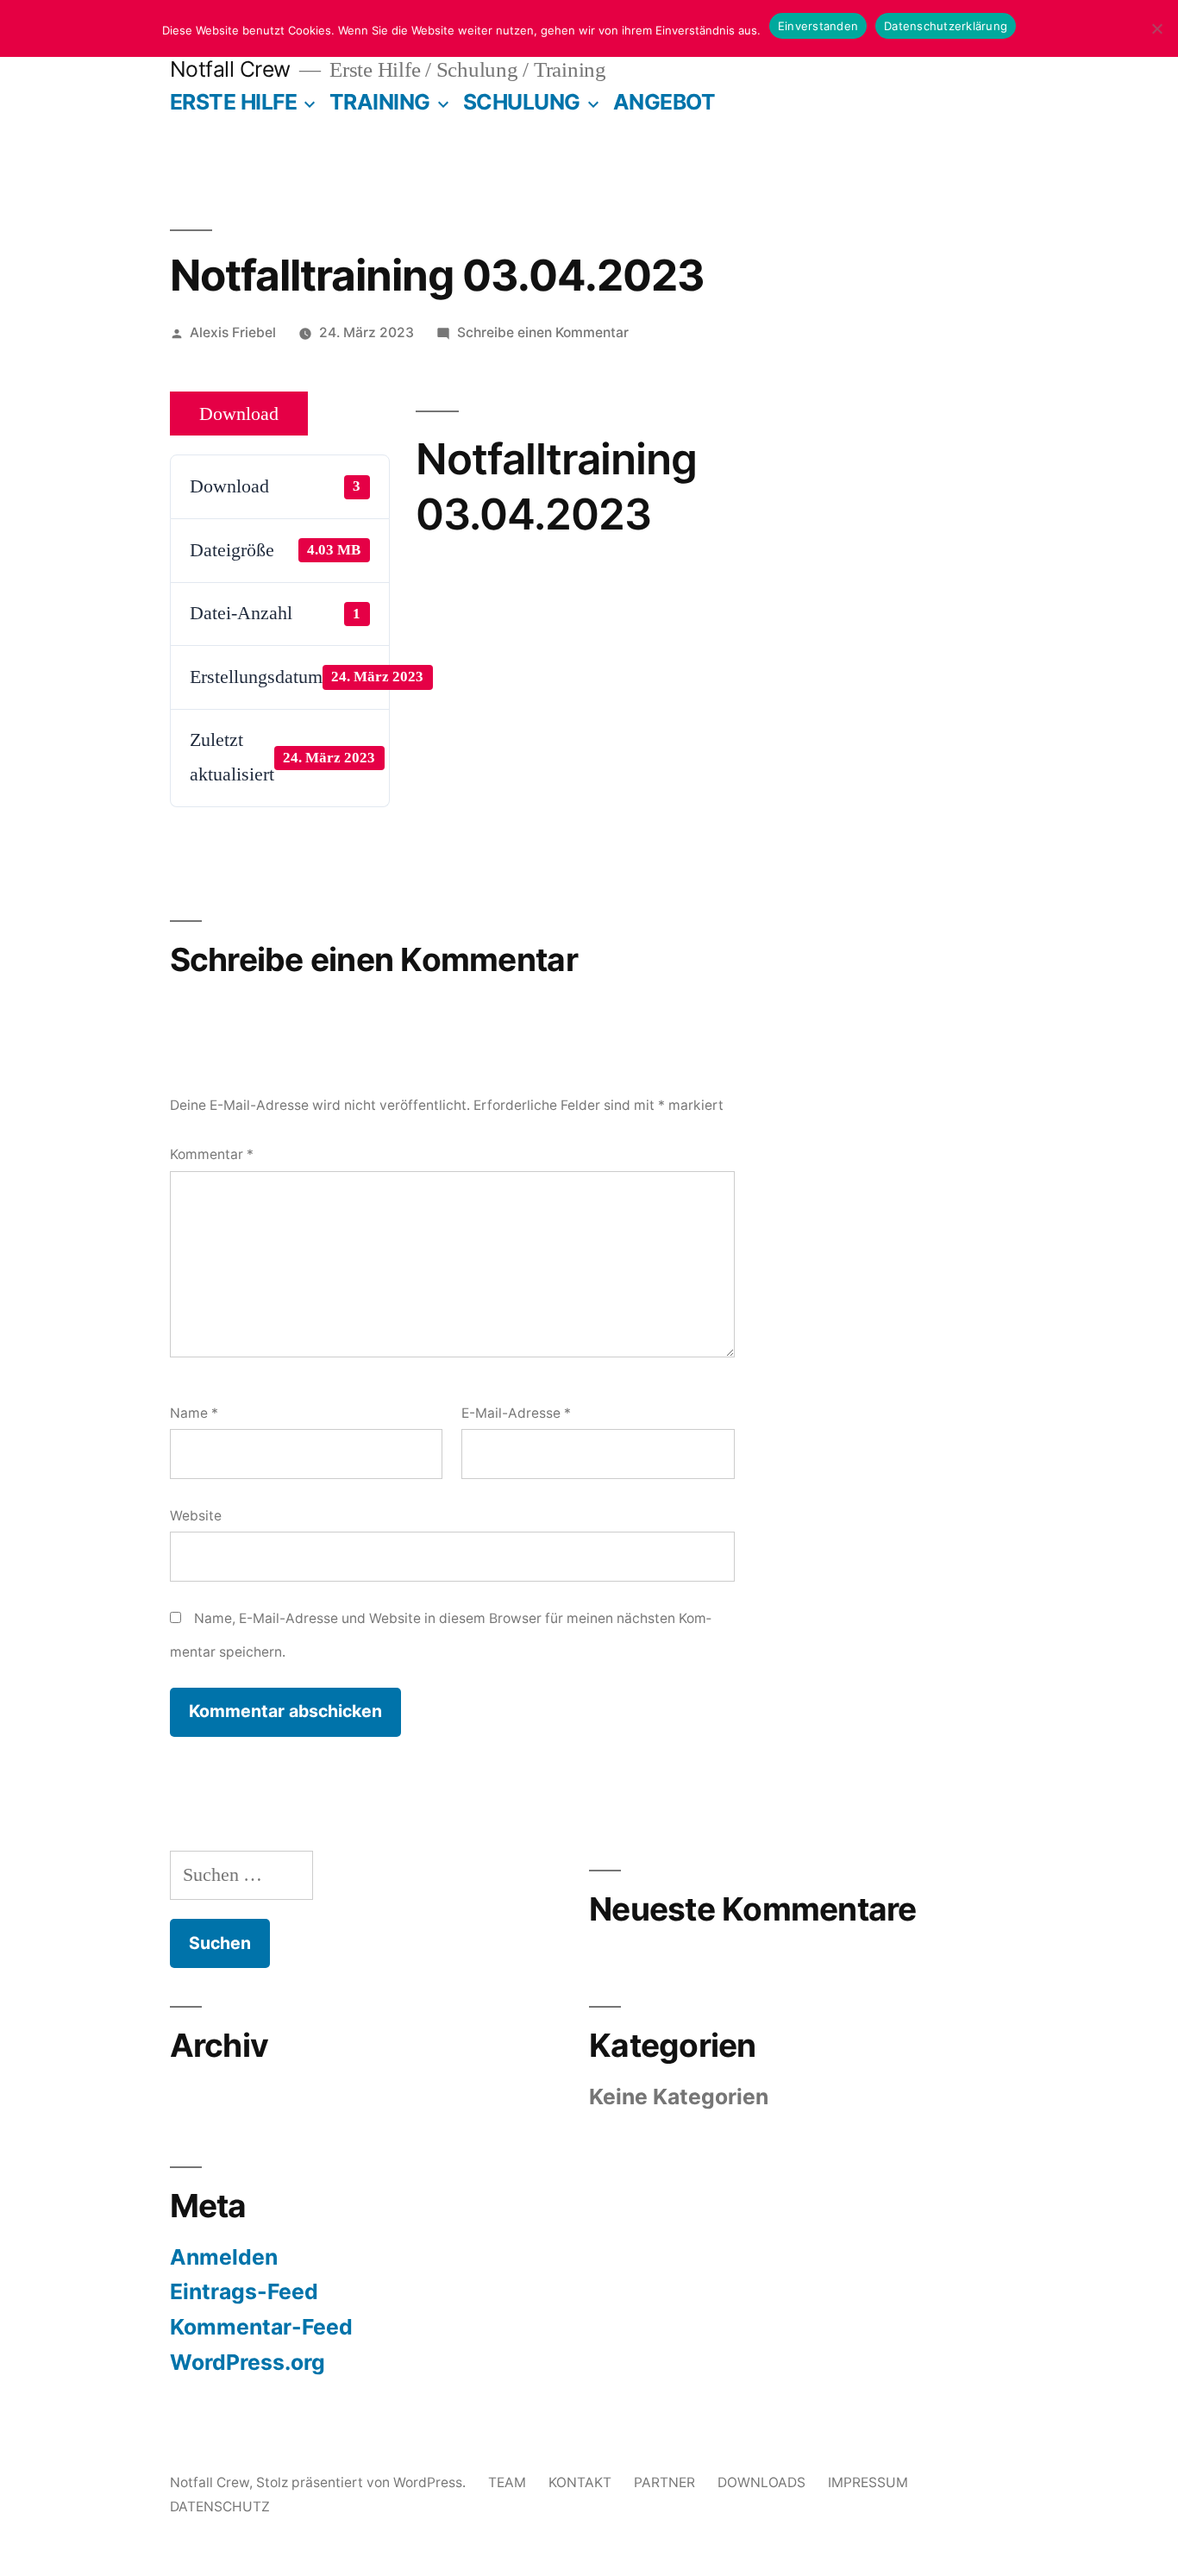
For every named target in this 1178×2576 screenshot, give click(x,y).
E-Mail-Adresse (516, 1413)
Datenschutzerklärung (946, 26)
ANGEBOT (664, 102)
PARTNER (664, 2482)
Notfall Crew (230, 69)
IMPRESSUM (868, 2482)
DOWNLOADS (761, 2482)
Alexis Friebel (233, 332)
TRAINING (380, 102)
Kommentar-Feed (261, 2327)
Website (196, 1516)
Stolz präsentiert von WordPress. (363, 2482)
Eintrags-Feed (244, 2291)
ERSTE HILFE (234, 102)
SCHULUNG (522, 102)
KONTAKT (580, 2482)
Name (194, 1413)
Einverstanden (818, 26)
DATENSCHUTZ (220, 2507)
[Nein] (1156, 28)
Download (239, 414)
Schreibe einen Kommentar (543, 332)
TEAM (507, 2482)
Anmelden (224, 2257)
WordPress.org (248, 2362)
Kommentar (212, 1154)
